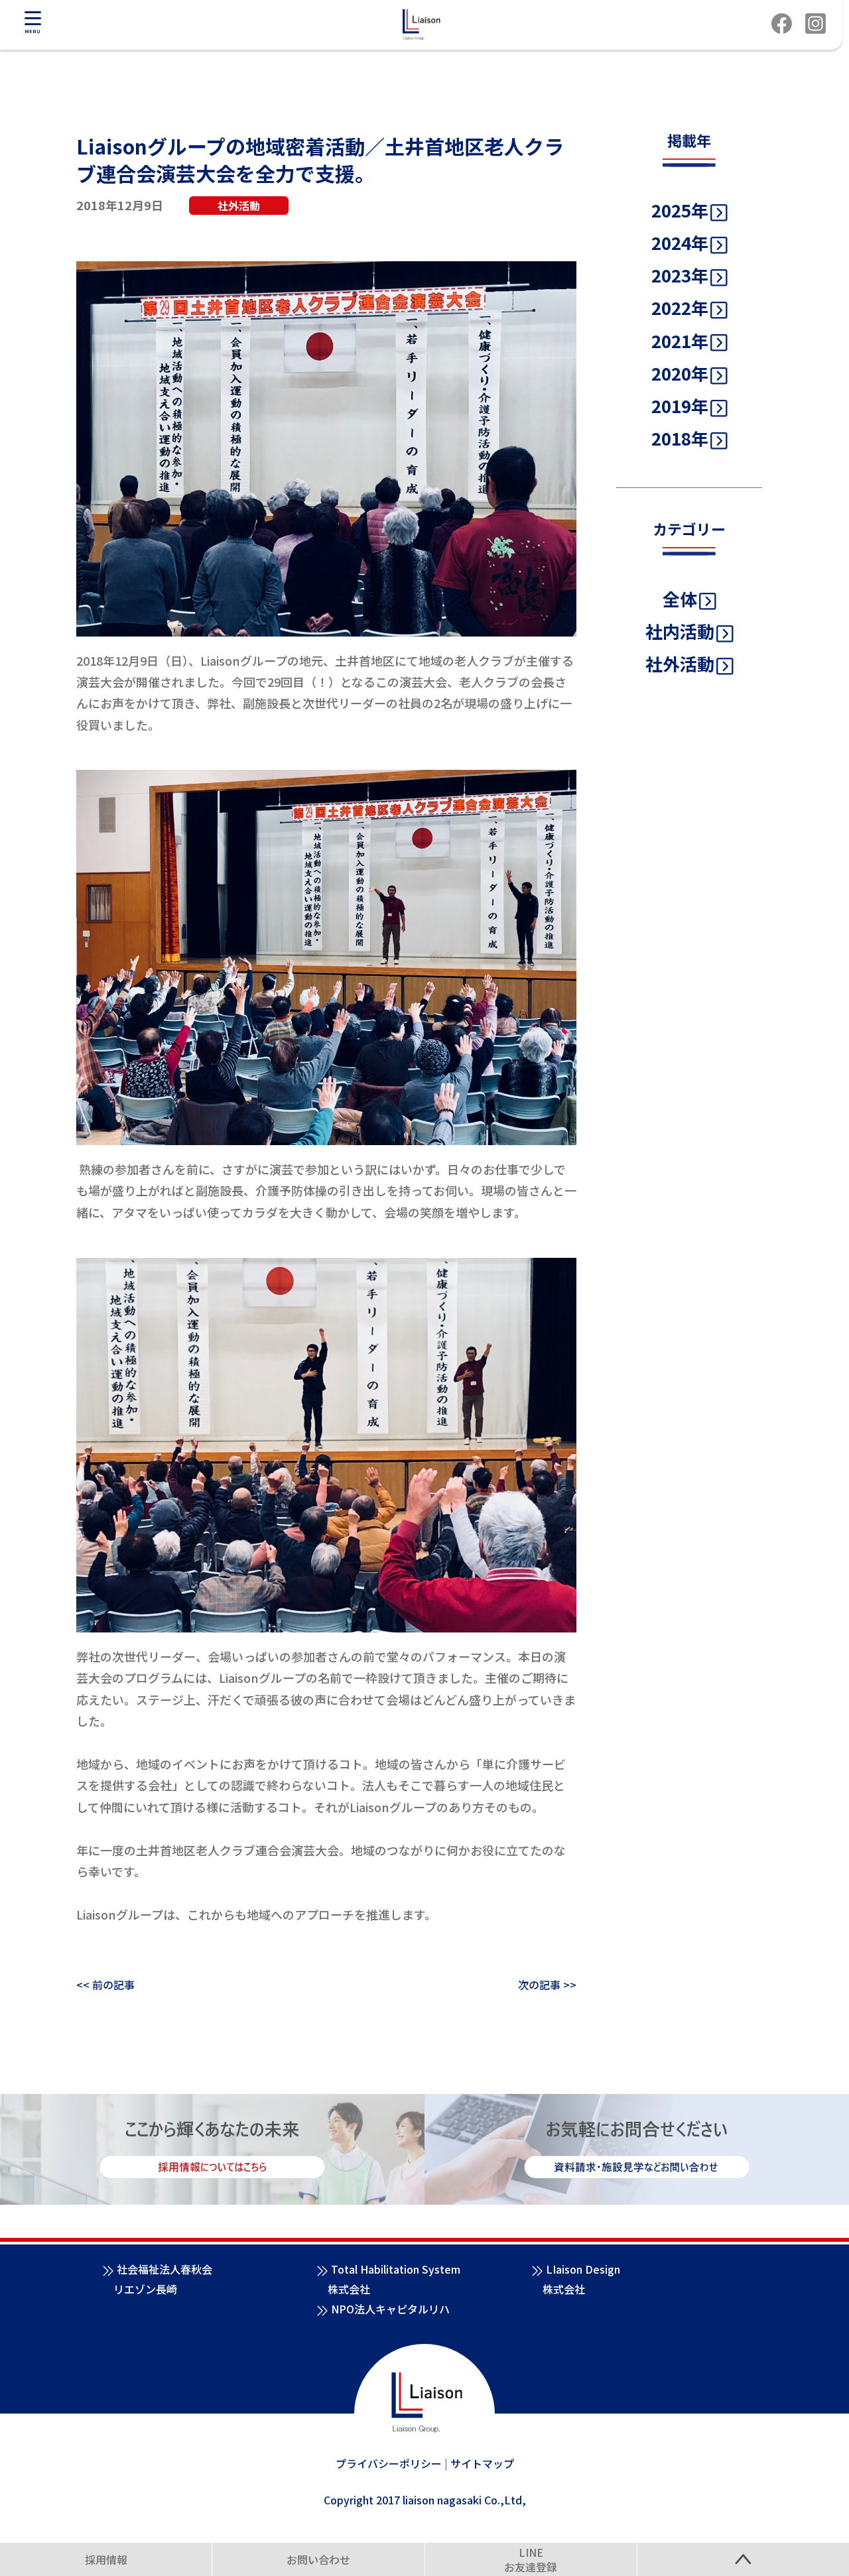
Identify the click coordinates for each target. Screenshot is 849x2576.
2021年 (680, 340)
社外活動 (680, 663)
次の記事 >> (547, 1985)
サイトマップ (482, 2463)
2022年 (680, 307)
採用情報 (106, 2559)
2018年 (680, 438)
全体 (680, 598)
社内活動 (680, 631)
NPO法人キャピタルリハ (390, 2309)
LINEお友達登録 (531, 2560)
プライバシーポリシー (389, 2463)
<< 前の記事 (105, 1985)
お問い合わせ (318, 2559)
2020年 (680, 373)
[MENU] (33, 18)
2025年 (680, 210)
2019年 (680, 405)
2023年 (680, 275)
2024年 (680, 242)
